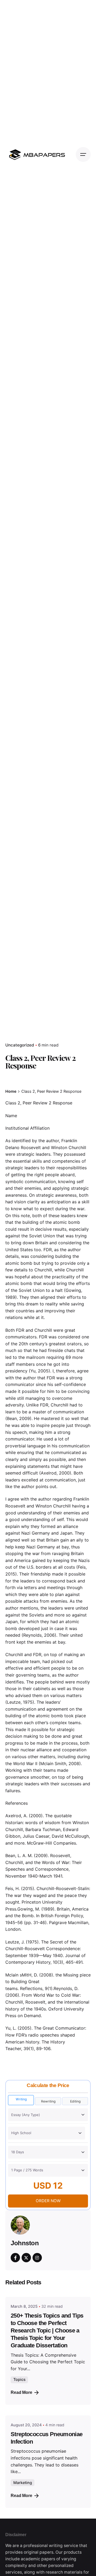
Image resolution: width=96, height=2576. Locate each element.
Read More (21, 2392)
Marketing (23, 2483)
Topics (19, 2379)
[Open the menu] (83, 154)
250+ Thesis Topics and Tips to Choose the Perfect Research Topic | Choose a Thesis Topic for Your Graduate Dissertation (47, 2330)
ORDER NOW (48, 2201)
